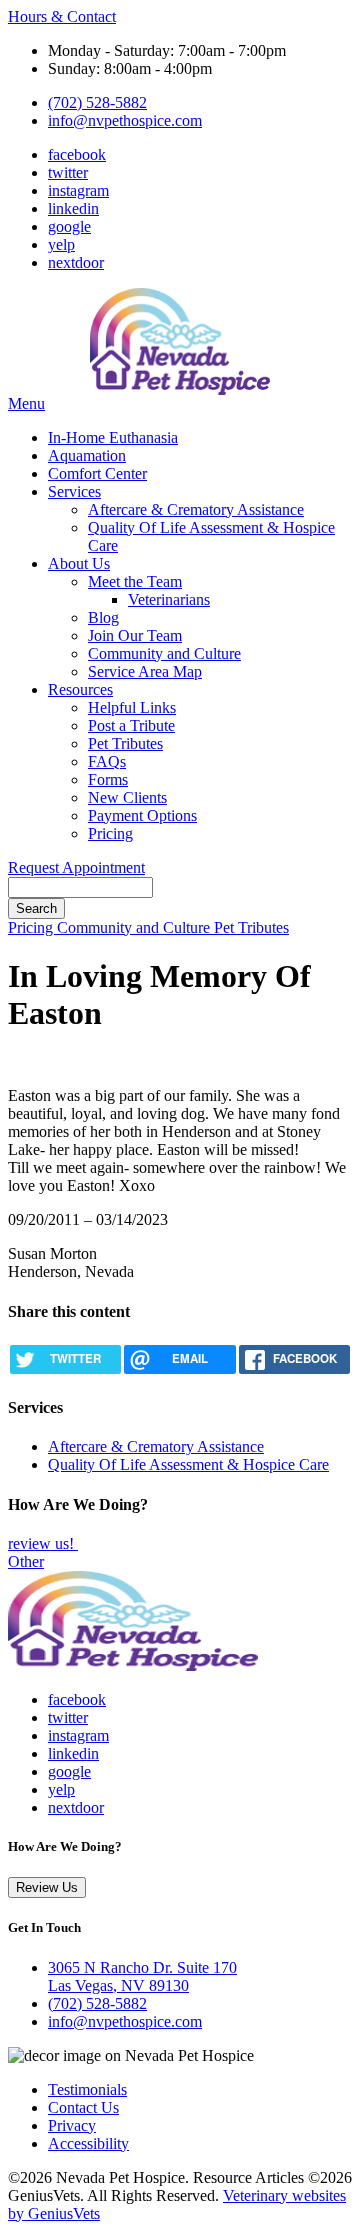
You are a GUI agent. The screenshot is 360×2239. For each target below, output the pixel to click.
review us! (43, 1543)
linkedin (73, 208)
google (69, 226)
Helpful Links (132, 707)
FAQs (107, 761)
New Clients (127, 797)
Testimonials (87, 2089)
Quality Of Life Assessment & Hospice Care (188, 1464)
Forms (108, 779)
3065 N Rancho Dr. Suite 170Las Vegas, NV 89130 (142, 1976)
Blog (103, 617)
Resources (80, 689)
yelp (61, 244)
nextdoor (76, 262)
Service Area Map (145, 671)
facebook (77, 154)
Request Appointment (76, 867)
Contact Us (83, 2107)
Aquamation (87, 455)
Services (74, 491)
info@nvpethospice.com (125, 120)
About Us (79, 563)
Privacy (72, 2125)
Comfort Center (97, 473)
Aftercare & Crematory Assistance (196, 509)
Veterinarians (169, 599)
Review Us (47, 1887)
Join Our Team (135, 635)
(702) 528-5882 (97, 102)
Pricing (110, 833)
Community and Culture (164, 653)
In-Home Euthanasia (113, 437)
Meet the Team (135, 581)
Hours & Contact (62, 16)
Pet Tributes (125, 743)
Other (26, 1561)
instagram (78, 190)
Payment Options (142, 815)
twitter (68, 172)
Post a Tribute (131, 725)
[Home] (133, 1665)
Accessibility (88, 2143)
